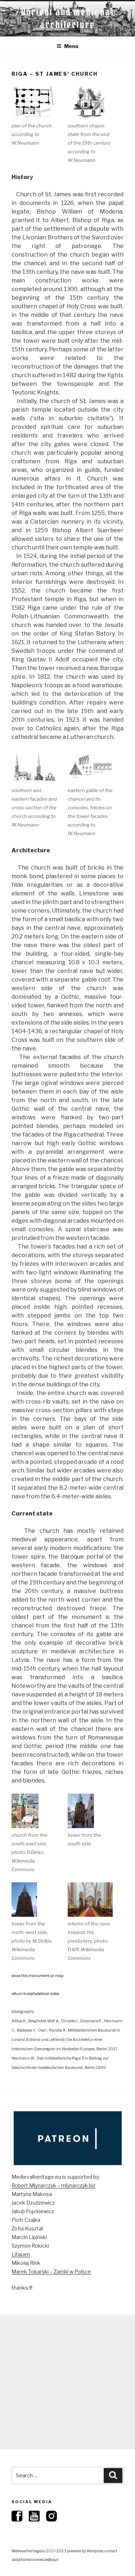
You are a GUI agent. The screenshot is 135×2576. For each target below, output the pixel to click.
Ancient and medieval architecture (68, 18)
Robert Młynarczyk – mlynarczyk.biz (53, 2185)
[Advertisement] (67, 2382)
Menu (71, 46)
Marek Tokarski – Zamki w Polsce (51, 2271)
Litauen (21, 2254)
